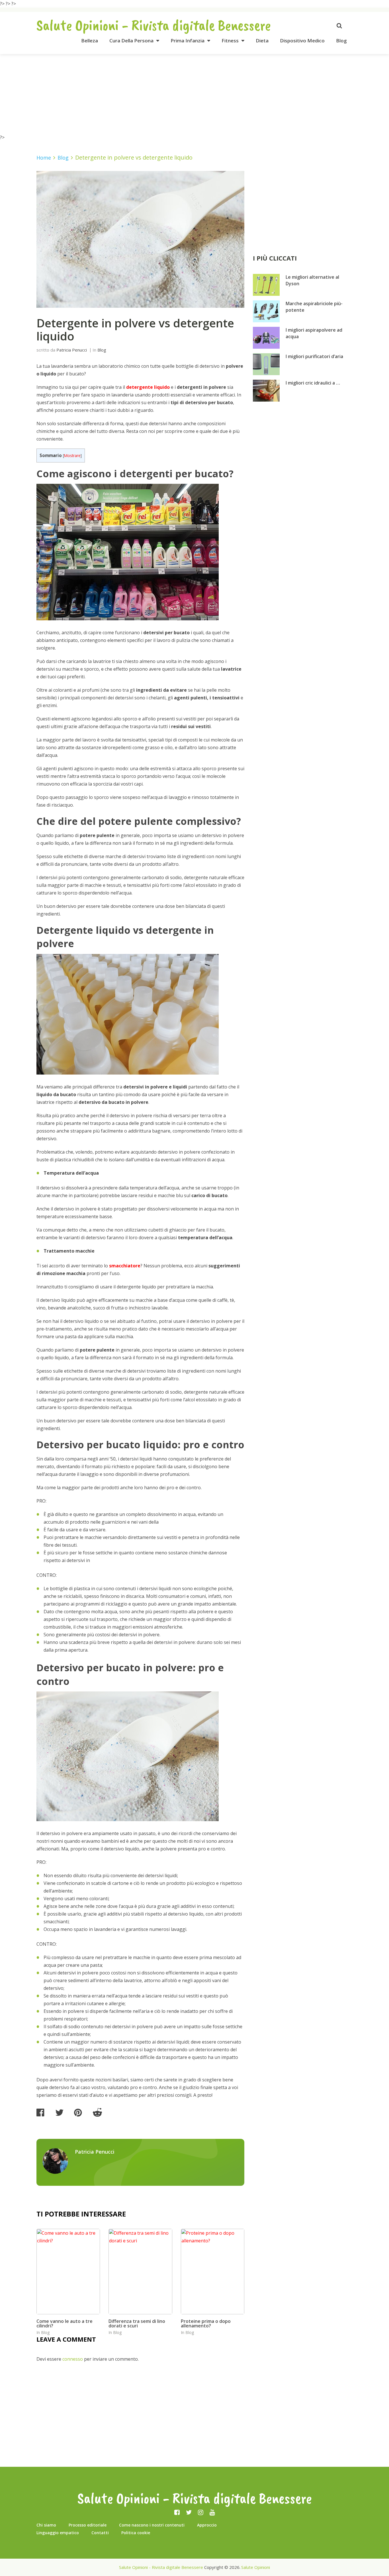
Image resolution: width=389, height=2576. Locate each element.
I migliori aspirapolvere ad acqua (314, 333)
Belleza (90, 41)
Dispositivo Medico (302, 41)
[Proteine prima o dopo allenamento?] (213, 2271)
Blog (341, 41)
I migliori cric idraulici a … (313, 383)
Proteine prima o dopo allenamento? (206, 2323)
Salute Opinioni (256, 2567)
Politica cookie (136, 2533)
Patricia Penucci (72, 350)
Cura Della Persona (131, 41)
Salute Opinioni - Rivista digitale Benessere (154, 25)
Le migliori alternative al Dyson (312, 280)
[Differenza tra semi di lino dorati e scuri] (140, 2271)
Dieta (262, 41)
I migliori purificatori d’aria (314, 356)
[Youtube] (212, 2512)
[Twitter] (189, 2512)
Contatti (100, 2533)
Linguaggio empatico (58, 2533)
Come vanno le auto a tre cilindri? (65, 2323)
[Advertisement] (195, 94)
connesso (73, 2359)
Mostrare (72, 456)
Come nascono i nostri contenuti (152, 2525)
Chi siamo (46, 2525)
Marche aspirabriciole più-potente (314, 307)
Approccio (207, 2525)
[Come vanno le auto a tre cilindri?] (68, 2271)
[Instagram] (201, 2512)
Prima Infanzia (188, 41)
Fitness (230, 41)
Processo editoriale (88, 2525)
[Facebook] (177, 2512)
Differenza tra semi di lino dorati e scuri (137, 2323)
